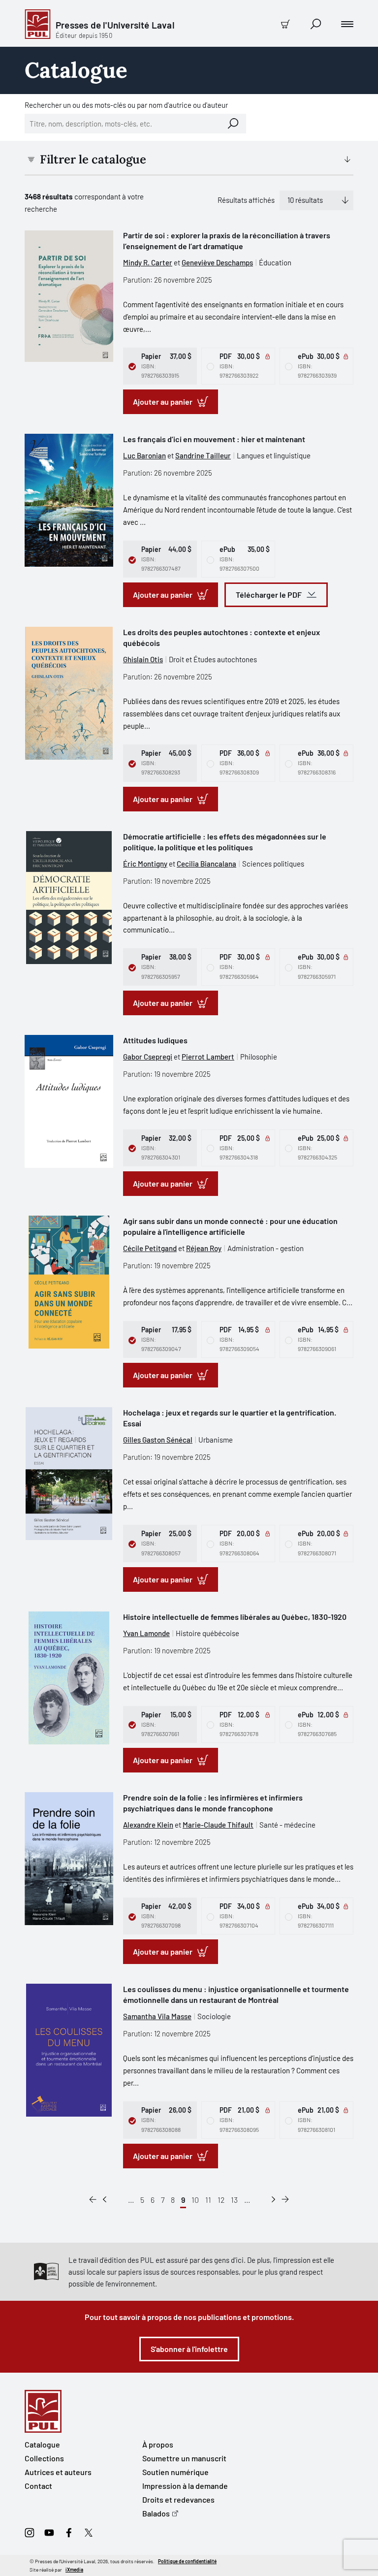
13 (234, 2200)
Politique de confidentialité (187, 2561)
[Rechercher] (233, 124)
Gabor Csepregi (148, 1057)
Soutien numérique (175, 2472)
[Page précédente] (105, 2200)
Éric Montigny (145, 864)
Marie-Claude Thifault (218, 1825)
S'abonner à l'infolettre (189, 2349)
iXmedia (74, 2570)
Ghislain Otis (143, 659)
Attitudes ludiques (155, 1040)
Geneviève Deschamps (217, 262)
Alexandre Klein (148, 1825)
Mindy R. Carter (148, 262)
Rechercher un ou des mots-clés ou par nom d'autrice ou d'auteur (126, 105)
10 (195, 2200)
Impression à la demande (185, 2486)
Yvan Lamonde (146, 1633)
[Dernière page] (285, 2200)
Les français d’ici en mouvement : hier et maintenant (214, 439)
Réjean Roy (204, 1248)
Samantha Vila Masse (157, 2016)
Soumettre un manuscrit (184, 2458)
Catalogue (42, 2444)
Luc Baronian (144, 455)
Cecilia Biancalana (206, 864)
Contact (38, 2486)
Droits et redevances (178, 2499)
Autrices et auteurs (58, 2472)
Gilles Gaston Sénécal (158, 1440)
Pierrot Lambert (208, 1057)
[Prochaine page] (273, 2200)
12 (221, 2200)
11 (208, 2200)
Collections (44, 2458)
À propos (158, 2444)
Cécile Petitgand (150, 1248)
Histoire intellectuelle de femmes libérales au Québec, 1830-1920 (235, 1617)
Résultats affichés (246, 200)
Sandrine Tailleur (203, 455)
